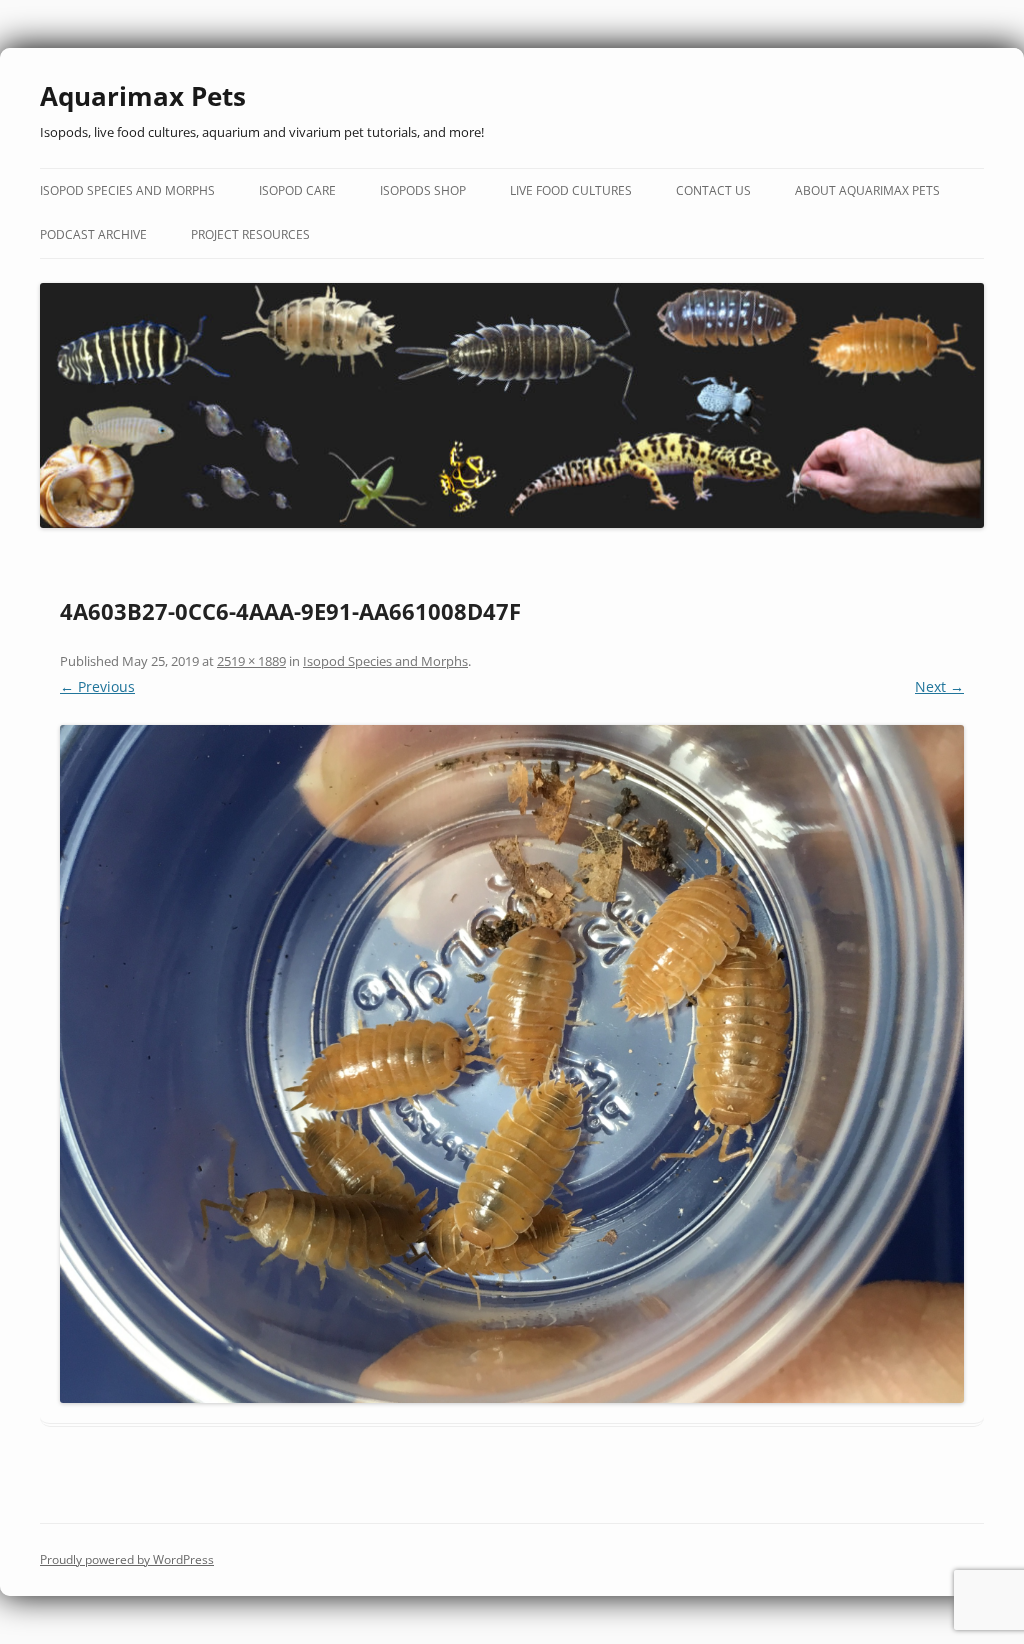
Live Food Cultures (571, 190)
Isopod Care (297, 190)
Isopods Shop (423, 190)
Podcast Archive (93, 234)
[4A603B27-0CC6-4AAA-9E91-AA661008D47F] (512, 1064)
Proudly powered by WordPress (127, 1559)
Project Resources (250, 234)
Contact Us (713, 190)
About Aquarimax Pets (867, 190)
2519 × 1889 (251, 661)
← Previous (97, 686)
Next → (939, 686)
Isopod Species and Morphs (127, 190)
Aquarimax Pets (143, 96)
